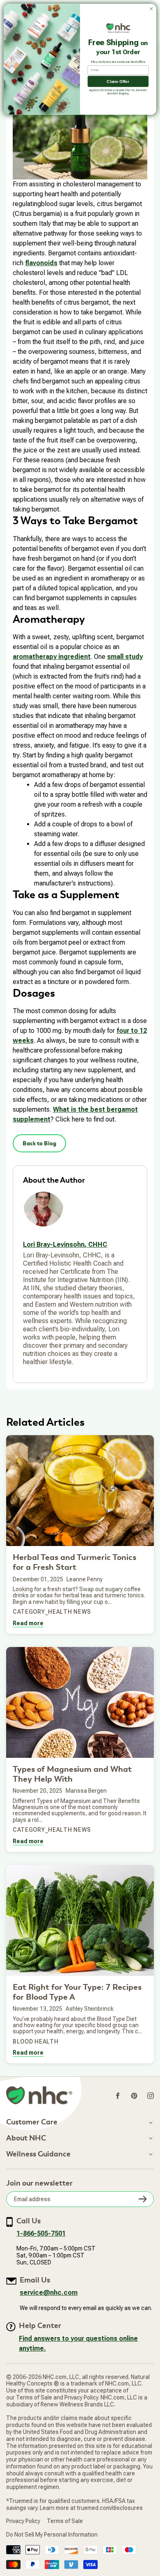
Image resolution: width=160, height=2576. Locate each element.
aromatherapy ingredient (52, 657)
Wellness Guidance (38, 2154)
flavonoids (41, 263)
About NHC (26, 2138)
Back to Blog (39, 1143)
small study (125, 657)
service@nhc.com (49, 2293)
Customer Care (32, 2122)
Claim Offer (118, 81)
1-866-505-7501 (41, 2233)
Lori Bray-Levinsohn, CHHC (65, 1244)
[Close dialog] (151, 9)
